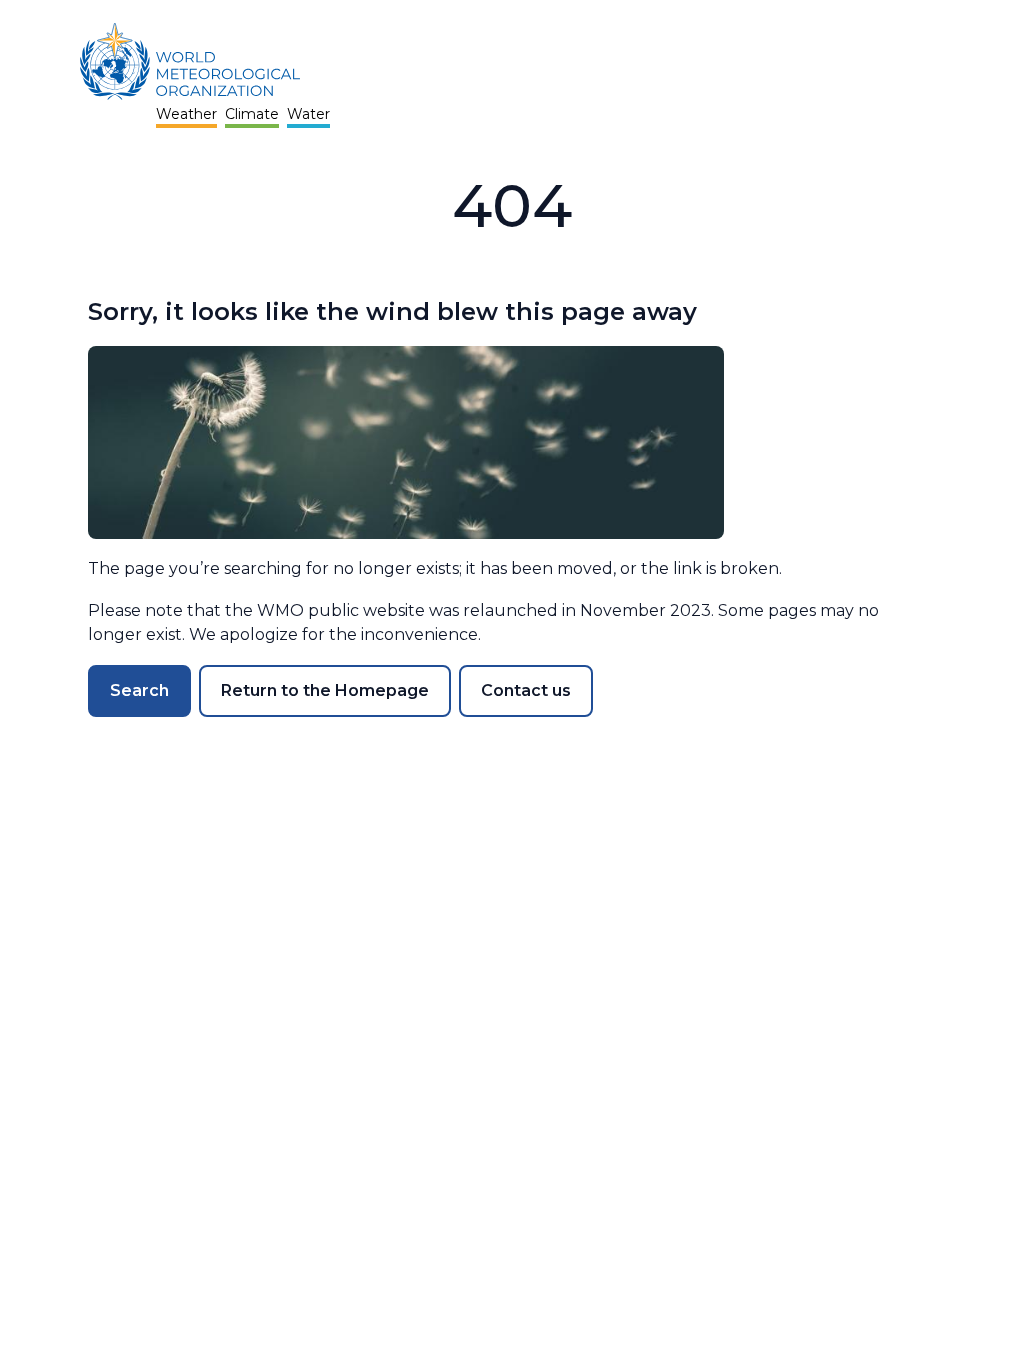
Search (139, 690)
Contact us (526, 690)
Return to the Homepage (325, 690)
